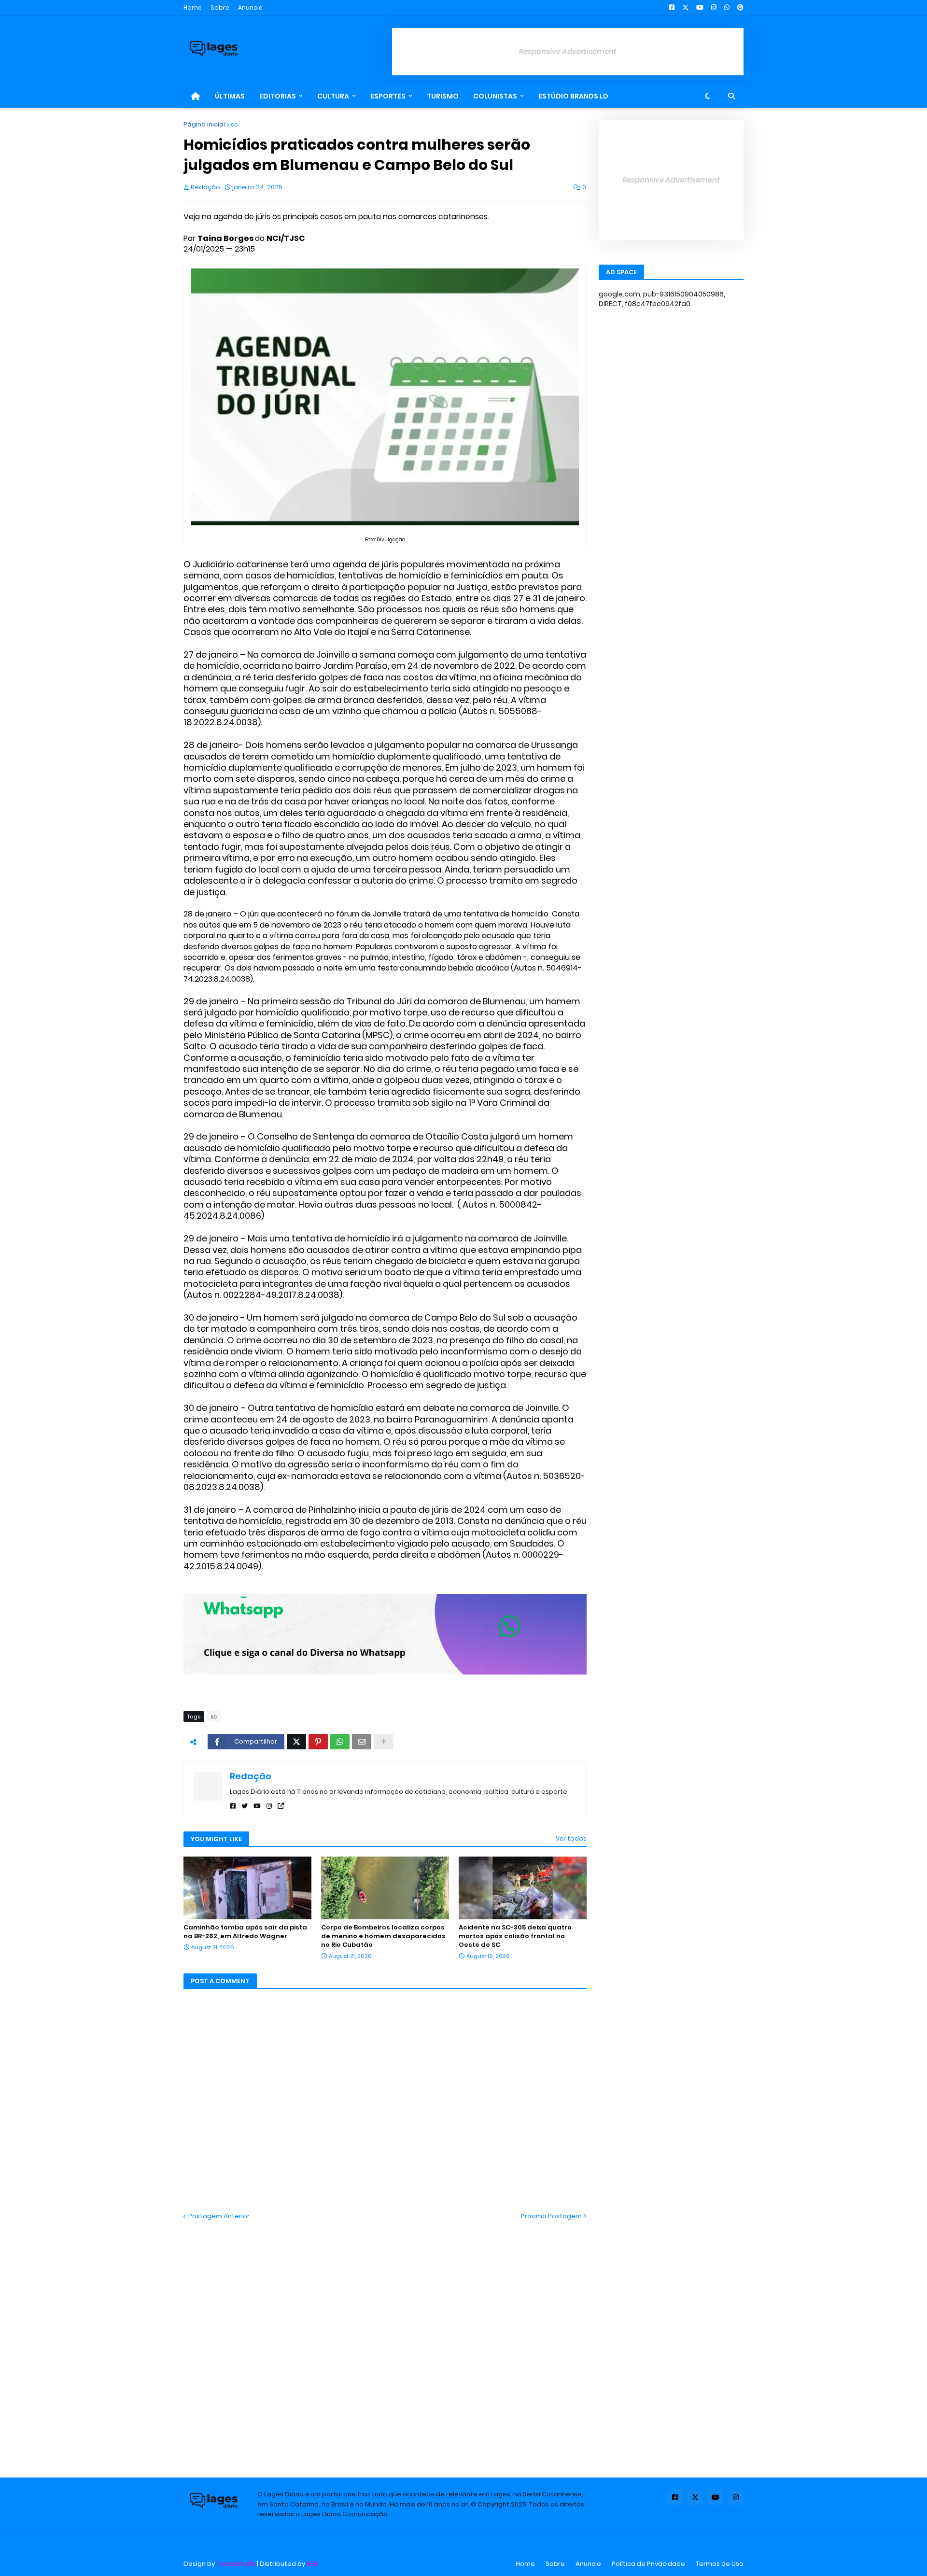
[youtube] (257, 1806)
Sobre (220, 7)
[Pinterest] (318, 1742)
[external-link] (281, 1806)
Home (193, 7)
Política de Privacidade (648, 2564)
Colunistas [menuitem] (495, 96)
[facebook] (233, 1806)
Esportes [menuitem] (388, 96)
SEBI (313, 2564)
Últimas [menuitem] (230, 96)
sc (234, 124)
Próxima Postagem (551, 2216)
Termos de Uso (720, 2564)
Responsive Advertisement (568, 51)
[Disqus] (385, 2341)
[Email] (362, 1742)
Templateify (236, 2564)
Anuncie (250, 7)
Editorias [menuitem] (278, 96)
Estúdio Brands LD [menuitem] (573, 96)
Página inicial (204, 124)
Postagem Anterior (219, 2216)
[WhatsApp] (340, 1742)
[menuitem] (196, 96)
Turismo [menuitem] (443, 96)
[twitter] (245, 1806)
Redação (251, 1776)
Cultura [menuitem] (333, 96)
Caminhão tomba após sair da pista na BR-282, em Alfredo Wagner (245, 1932)
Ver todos (571, 1838)
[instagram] (269, 1806)
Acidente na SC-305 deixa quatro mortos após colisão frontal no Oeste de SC (515, 1936)
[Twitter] (296, 1742)
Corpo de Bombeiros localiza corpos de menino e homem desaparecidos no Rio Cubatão (383, 1936)
